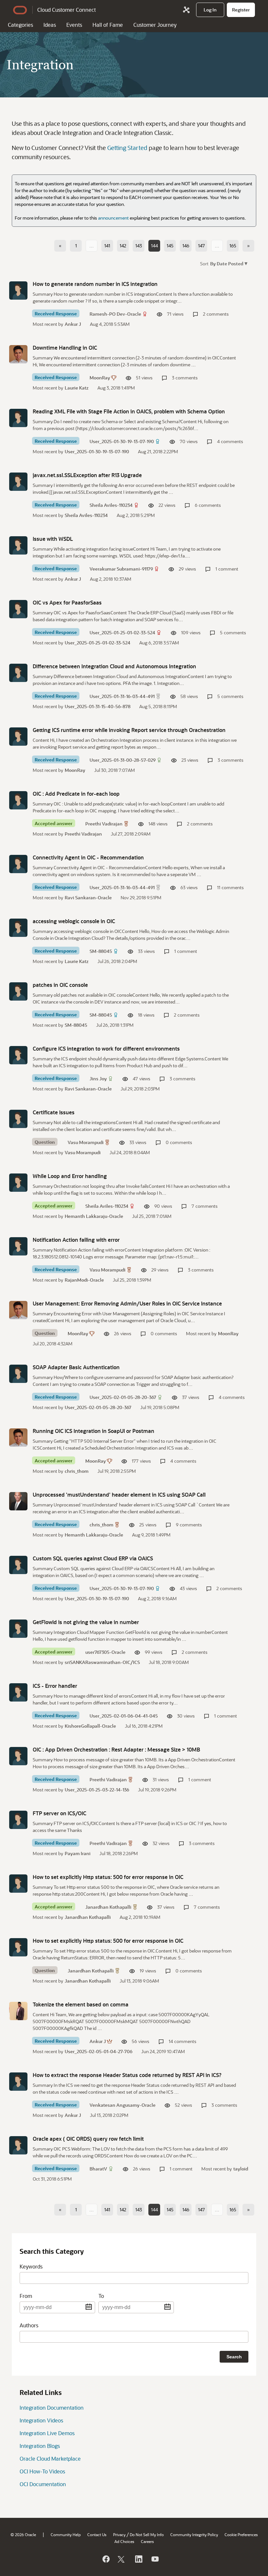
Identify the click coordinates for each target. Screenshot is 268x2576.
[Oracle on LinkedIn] (138, 2559)
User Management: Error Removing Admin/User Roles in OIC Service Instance (127, 1303)
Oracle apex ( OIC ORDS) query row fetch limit (88, 2139)
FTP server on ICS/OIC (59, 1813)
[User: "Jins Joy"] (18, 1055)
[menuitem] (210, 10)
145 (170, 246)
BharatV (98, 2169)
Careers (147, 2541)
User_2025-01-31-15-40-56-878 (98, 706)
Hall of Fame (108, 25)
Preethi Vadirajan (104, 824)
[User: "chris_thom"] (18, 1501)
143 (139, 246)
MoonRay (100, 378)
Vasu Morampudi (86, 1142)
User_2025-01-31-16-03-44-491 (122, 696)
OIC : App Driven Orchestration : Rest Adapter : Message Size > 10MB (116, 1749)
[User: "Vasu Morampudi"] (18, 1119)
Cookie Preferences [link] (241, 2534)
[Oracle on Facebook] (106, 2559)
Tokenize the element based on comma (81, 2004)
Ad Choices (124, 2541)
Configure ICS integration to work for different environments (106, 1048)
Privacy (119, 2534)
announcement (113, 218)
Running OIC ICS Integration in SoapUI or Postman (93, 1431)
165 (233, 246)
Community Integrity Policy (194, 2534)
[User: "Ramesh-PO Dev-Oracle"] (18, 291)
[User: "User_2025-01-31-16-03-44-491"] (18, 673)
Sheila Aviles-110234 (111, 505)
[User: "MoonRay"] (18, 354)
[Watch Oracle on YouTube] (155, 2559)
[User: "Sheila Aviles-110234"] (18, 482)
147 (201, 246)
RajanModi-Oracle (84, 1280)
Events (74, 25)
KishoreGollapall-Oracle (90, 1726)
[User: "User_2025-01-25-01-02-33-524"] (18, 609)
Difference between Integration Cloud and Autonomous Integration (114, 666)
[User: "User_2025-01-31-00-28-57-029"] (18, 737)
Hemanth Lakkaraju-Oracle (94, 1216)
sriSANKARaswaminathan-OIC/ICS (102, 1662)
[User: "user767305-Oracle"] (18, 1629)
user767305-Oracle (105, 1652)
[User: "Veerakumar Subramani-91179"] (18, 545)
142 (123, 246)
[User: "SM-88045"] (18, 928)
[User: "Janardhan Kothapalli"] (18, 1884)
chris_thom (77, 1471)
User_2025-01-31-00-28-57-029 (123, 760)
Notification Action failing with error (76, 1240)
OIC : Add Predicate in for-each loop (76, 794)
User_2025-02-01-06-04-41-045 (124, 1716)
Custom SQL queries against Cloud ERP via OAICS (93, 1558)
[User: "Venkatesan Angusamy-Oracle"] (18, 2082)
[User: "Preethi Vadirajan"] (18, 800)
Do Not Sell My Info (147, 2534)
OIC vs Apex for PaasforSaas (67, 602)
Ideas (50, 25)
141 (107, 246)
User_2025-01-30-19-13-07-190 (122, 441)
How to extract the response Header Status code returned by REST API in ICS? (127, 2075)
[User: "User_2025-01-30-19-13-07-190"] (18, 418)
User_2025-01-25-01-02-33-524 (122, 632)
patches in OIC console (60, 985)
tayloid (241, 2169)
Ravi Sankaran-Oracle (88, 897)
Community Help (66, 2534)
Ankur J (73, 324)
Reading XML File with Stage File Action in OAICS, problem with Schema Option (129, 411)
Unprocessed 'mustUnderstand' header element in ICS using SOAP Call (119, 1495)
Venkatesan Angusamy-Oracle (123, 2105)
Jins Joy (98, 1079)
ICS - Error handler (55, 1686)
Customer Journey (155, 25)
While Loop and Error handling (70, 1176)
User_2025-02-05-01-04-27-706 (99, 2051)
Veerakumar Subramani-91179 (121, 569)
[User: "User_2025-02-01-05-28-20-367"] (18, 1374)
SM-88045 (101, 951)
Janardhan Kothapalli (108, 1907)
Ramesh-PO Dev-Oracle (115, 314)
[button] (228, 263)
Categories (20, 25)
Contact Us (97, 2534)
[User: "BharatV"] (18, 2145)
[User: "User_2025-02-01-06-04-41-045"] (18, 1692)
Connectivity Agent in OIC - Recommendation (88, 857)
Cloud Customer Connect (67, 10)
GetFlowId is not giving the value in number (86, 1622)
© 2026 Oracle (23, 2534)
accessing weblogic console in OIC (74, 921)
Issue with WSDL (53, 539)
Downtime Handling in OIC (65, 348)
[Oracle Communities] (186, 10)
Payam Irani (78, 1853)
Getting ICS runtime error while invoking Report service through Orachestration (129, 730)
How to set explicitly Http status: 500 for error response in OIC (108, 1877)
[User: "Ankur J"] (18, 2011)
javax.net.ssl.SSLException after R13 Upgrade (87, 475)
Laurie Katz (77, 388)
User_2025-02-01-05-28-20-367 (123, 1397)
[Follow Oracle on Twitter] (122, 2559)
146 (186, 246)
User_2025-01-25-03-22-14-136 (97, 1790)
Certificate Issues (54, 1112)
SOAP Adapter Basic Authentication (76, 1367)
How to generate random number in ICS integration (95, 284)
